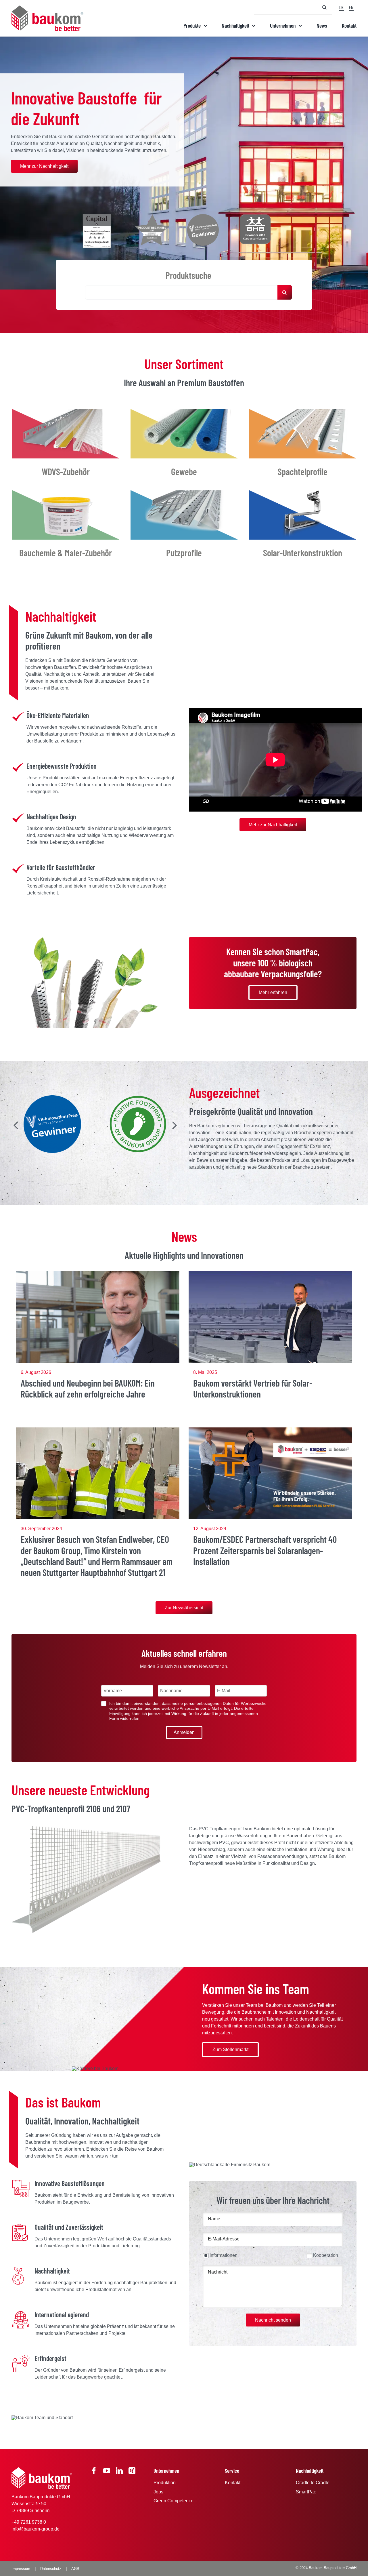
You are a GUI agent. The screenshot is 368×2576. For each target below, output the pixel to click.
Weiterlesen (98, 1335)
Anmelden (184, 1732)
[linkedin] (119, 2471)
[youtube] (107, 2471)
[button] (16, 1125)
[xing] (132, 2471)
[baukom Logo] (47, 8)
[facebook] (94, 2471)
